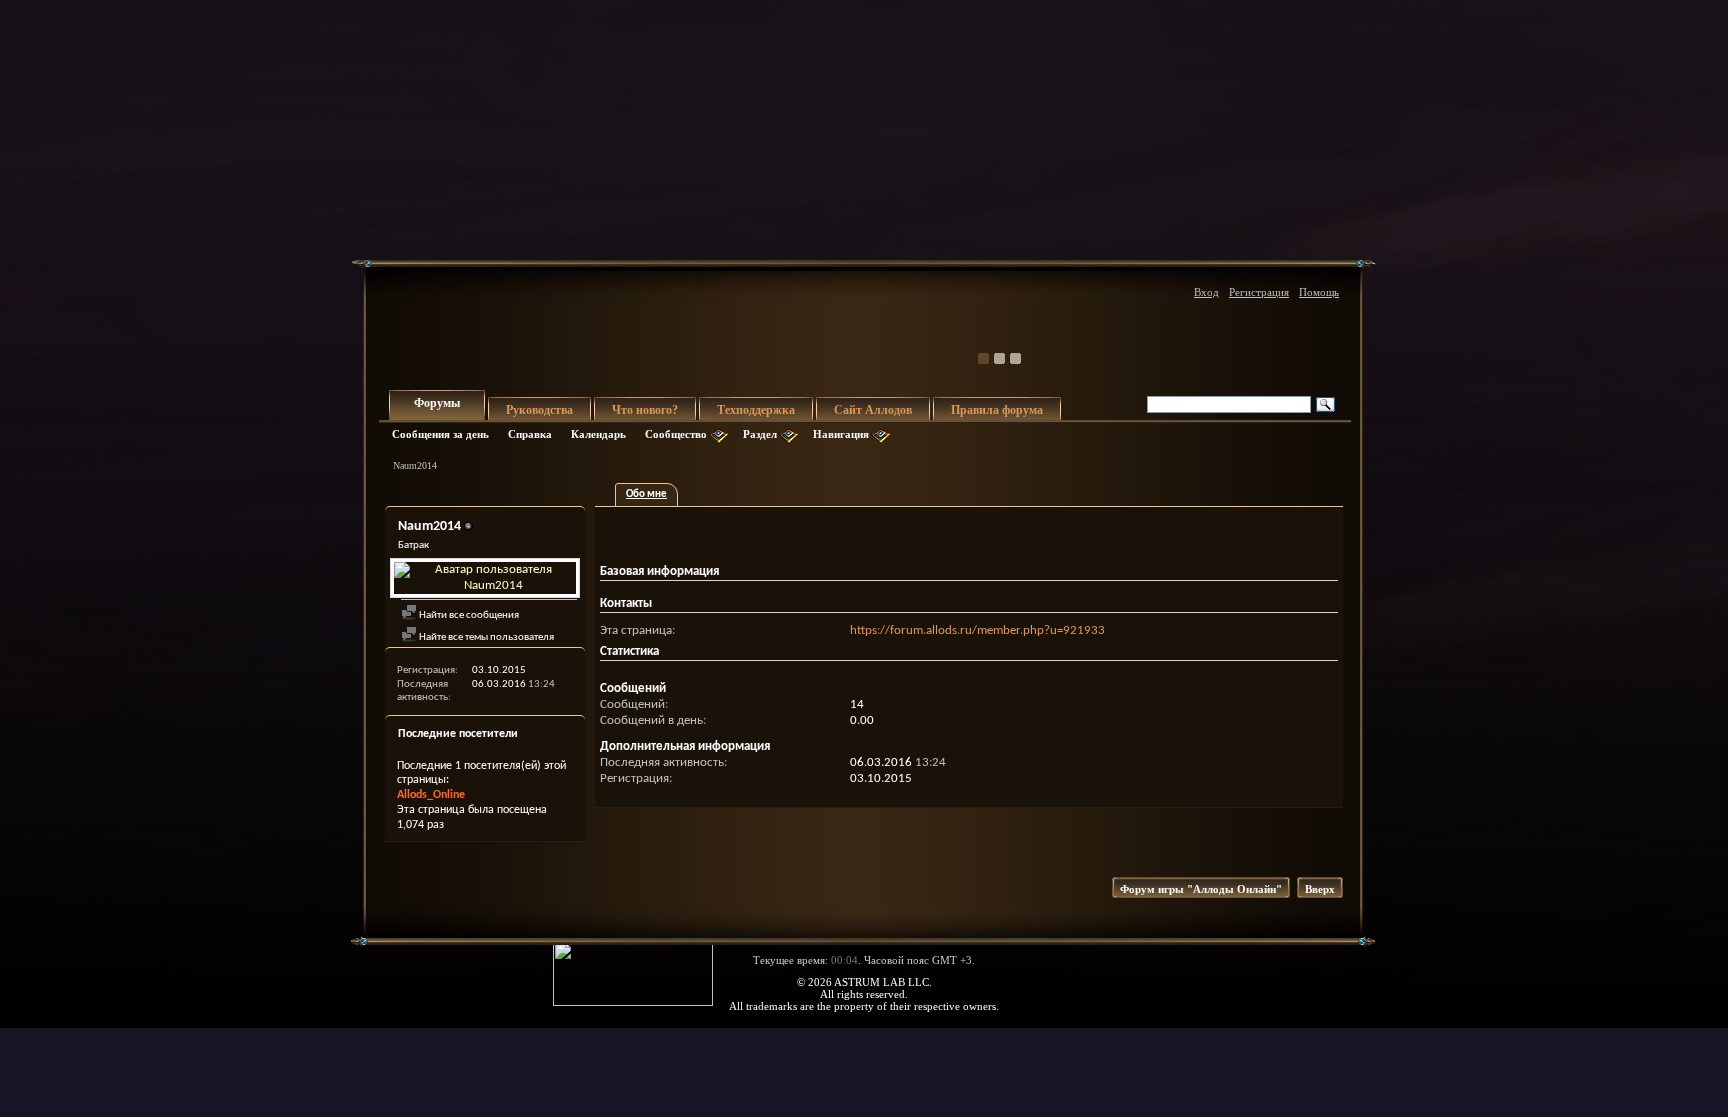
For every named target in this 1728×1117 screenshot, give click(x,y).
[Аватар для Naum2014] (485, 578)
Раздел (760, 434)
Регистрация (1259, 292)
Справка (530, 434)
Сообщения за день (440, 434)
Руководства (539, 410)
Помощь (1319, 292)
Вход (1206, 292)
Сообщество (676, 434)
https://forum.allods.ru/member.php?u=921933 (977, 630)
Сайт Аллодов (873, 410)
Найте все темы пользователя (485, 637)
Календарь (598, 434)
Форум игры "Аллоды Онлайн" (1201, 889)
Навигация (841, 434)
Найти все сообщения (468, 615)
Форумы (437, 403)
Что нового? (645, 410)
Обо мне (646, 494)
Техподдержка (756, 410)
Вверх (1320, 889)
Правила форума (997, 410)
